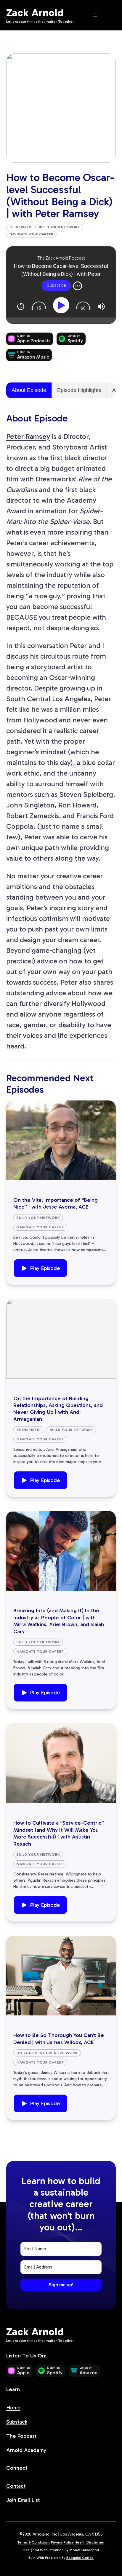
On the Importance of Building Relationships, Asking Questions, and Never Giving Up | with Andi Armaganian (58, 1409)
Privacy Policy (62, 2542)
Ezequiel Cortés (80, 2558)
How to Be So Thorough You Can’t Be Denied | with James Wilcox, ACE (59, 2039)
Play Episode (45, 1268)
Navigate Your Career (32, 234)
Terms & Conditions (34, 2542)
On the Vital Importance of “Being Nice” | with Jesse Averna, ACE (56, 1203)
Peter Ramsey (28, 436)
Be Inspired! (21, 227)
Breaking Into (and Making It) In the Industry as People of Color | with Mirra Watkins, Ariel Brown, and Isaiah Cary (59, 1621)
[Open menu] (95, 15)
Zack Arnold (35, 13)
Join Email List (23, 2500)
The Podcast (21, 2436)
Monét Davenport (84, 2550)
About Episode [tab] (29, 390)
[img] (78, 286)
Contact (16, 2486)
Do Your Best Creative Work (47, 2053)
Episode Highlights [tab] (79, 390)
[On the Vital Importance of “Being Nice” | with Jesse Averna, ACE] (61, 1140)
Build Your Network (59, 227)
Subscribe (56, 285)
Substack (17, 2422)
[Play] (62, 305)
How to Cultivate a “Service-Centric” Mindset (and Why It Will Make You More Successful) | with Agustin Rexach (59, 1833)
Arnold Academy (26, 2450)
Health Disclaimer (90, 2542)
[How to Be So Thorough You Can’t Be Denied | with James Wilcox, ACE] (61, 1976)
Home (13, 2408)
